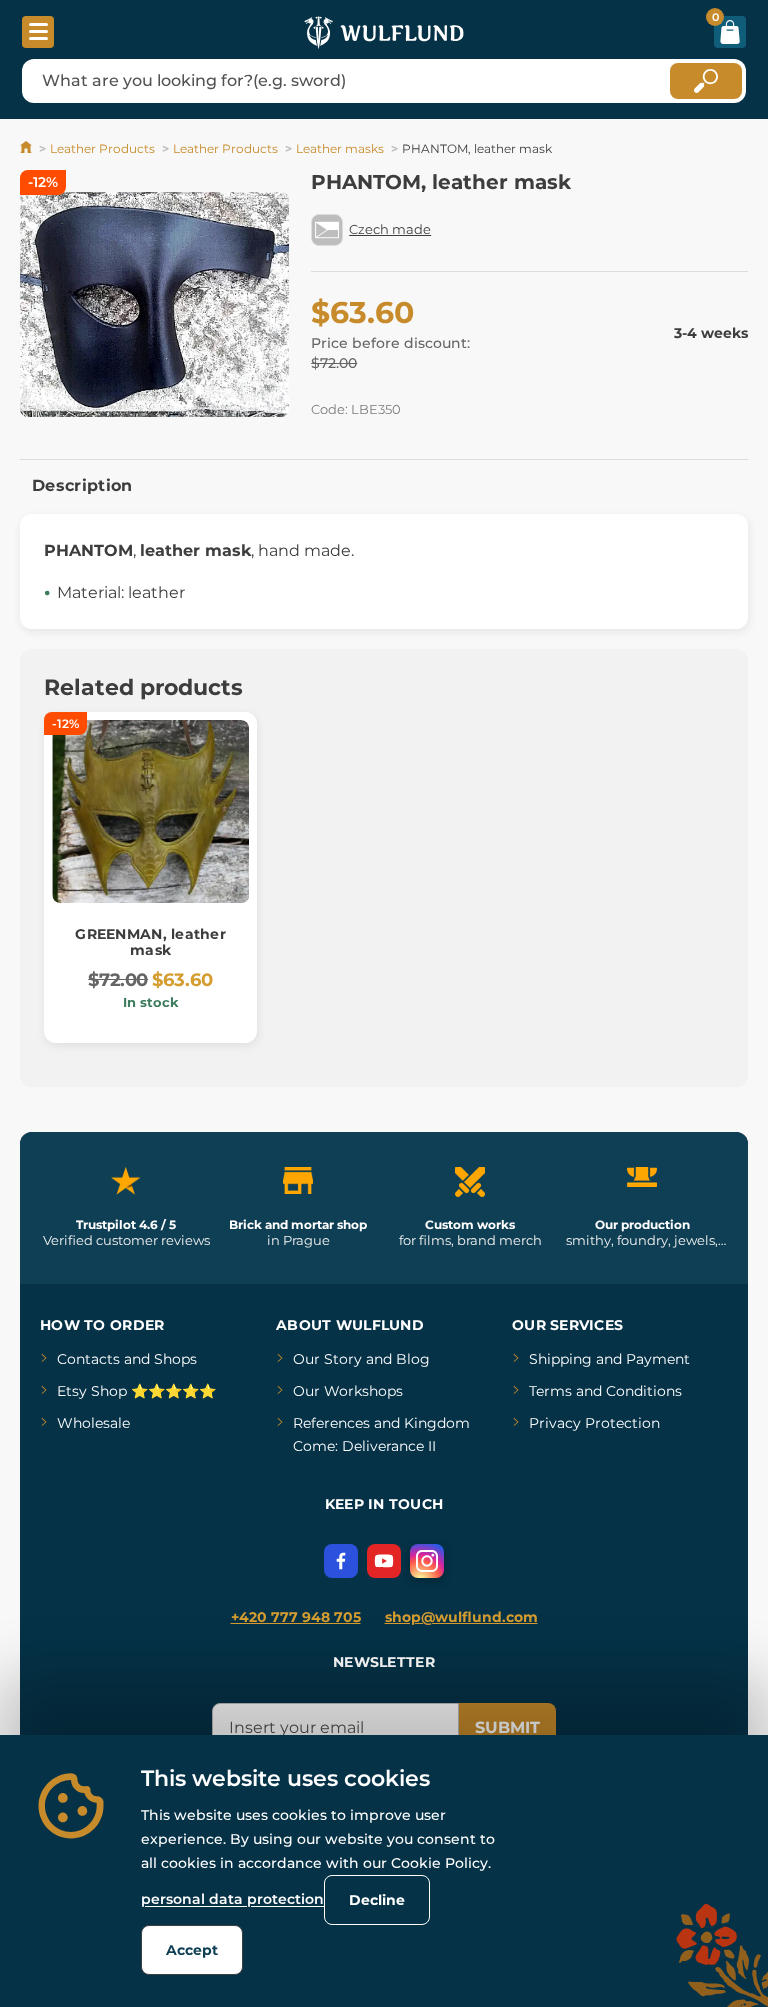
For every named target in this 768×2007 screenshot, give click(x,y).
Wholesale (93, 1423)
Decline (377, 1900)
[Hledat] (706, 81)
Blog (413, 1359)
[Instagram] (427, 1561)
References (331, 1423)
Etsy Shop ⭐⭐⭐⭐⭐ (136, 1391)
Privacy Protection (594, 1423)
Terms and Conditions (605, 1391)
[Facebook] (341, 1561)
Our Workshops (348, 1391)
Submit (507, 1727)
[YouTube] (384, 1561)
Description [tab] (82, 485)
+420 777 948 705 (296, 1617)
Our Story (327, 1359)
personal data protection (232, 1899)
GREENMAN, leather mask (150, 942)
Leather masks (340, 148)
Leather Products (102, 148)
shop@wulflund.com (461, 1617)
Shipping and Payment (609, 1359)
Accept (192, 1950)
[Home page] (27, 148)
